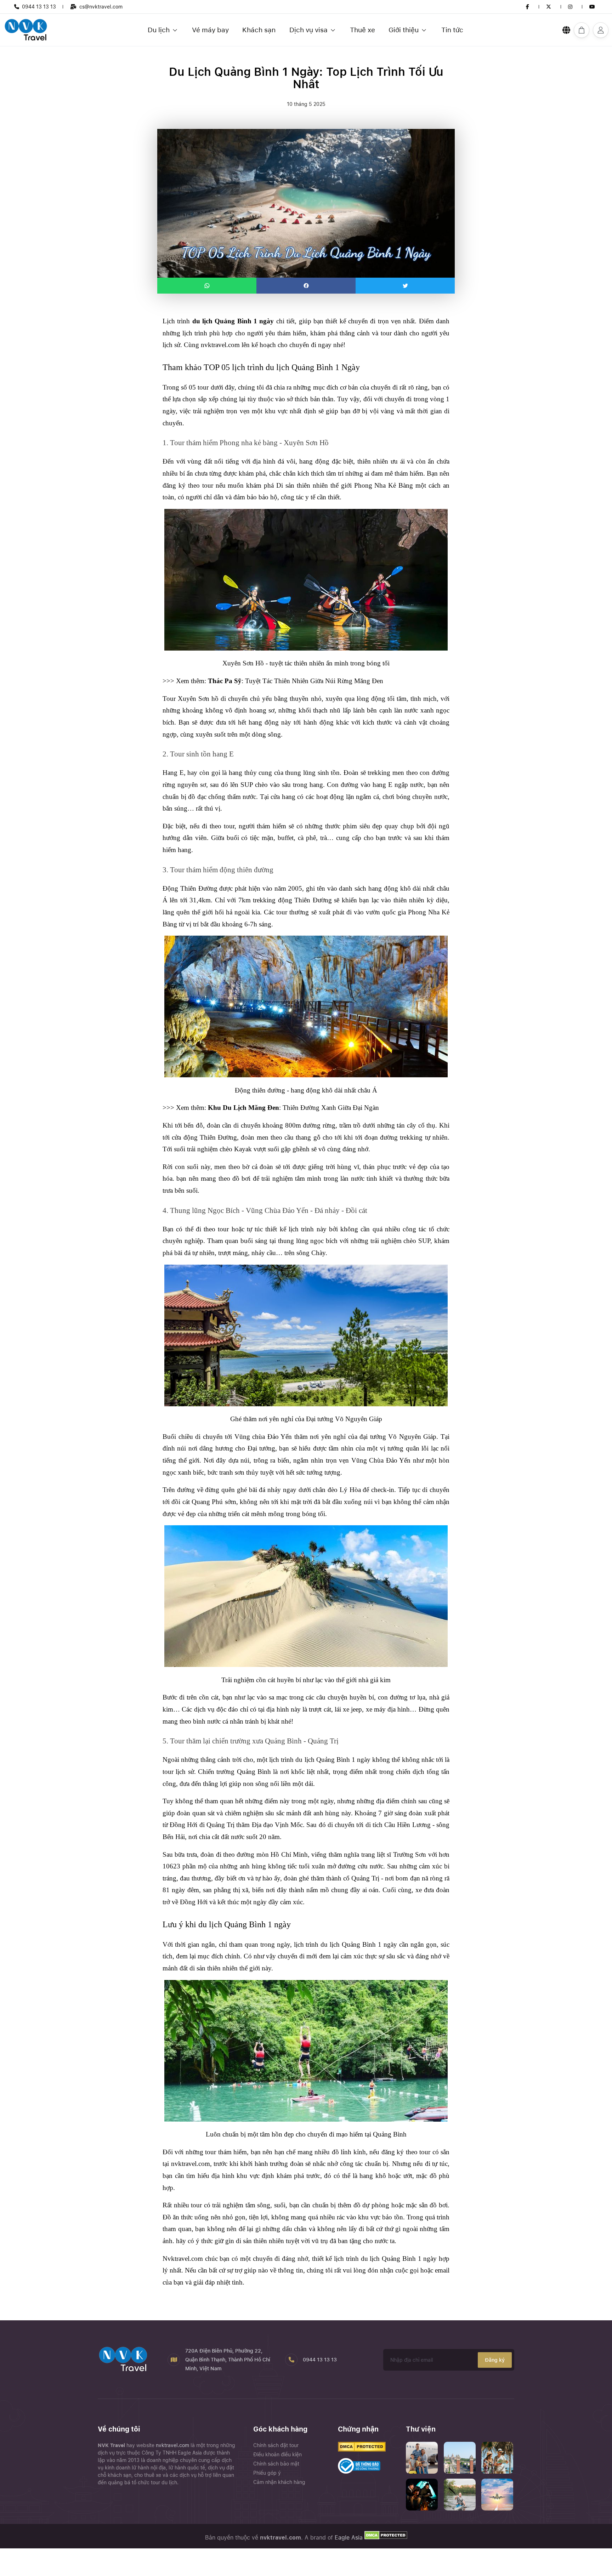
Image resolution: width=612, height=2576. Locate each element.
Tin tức (452, 30)
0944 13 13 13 (39, 7)
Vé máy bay (210, 30)
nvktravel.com (173, 2445)
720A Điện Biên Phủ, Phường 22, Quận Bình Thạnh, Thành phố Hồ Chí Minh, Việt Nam (228, 2360)
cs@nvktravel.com (101, 7)
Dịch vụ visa (308, 30)
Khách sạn (259, 30)
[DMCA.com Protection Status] (385, 2538)
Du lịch (159, 30)
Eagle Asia (349, 2538)
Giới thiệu (404, 30)
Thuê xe (362, 30)
